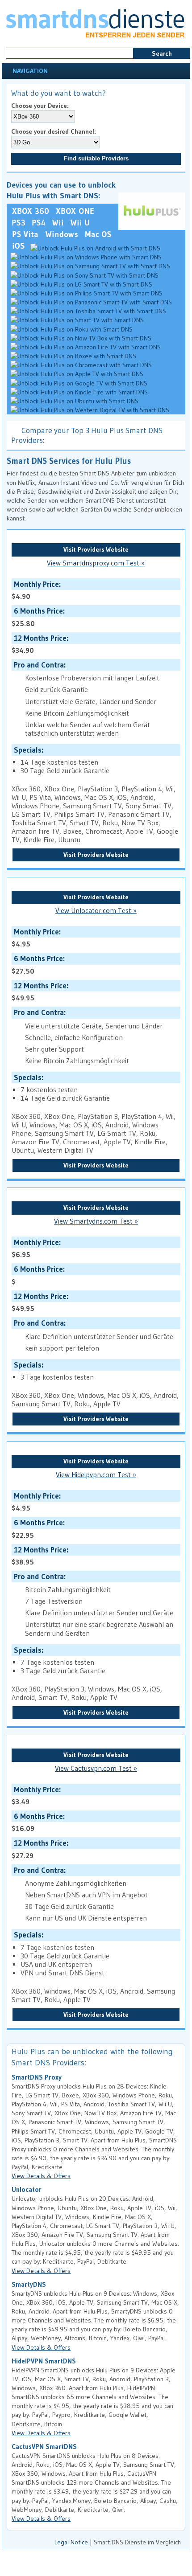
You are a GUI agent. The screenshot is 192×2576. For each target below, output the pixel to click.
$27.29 (39, 1849)
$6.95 (35, 1248)
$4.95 (35, 938)
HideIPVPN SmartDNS (44, 2361)
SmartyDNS (29, 2285)
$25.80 (37, 617)
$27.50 (37, 964)
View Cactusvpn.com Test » (96, 1768)
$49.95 (39, 992)
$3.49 (35, 1796)
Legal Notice (71, 2542)
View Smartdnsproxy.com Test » (96, 563)
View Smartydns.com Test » (96, 1221)
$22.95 (37, 1529)
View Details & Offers (41, 2176)
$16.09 (37, 1822)
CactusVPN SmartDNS (44, 2447)
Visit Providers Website (96, 549)
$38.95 (39, 1556)
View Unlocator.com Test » (96, 911)
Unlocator (27, 2190)
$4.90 (35, 590)
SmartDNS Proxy (37, 2077)
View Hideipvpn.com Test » (96, 1475)
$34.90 (39, 644)
